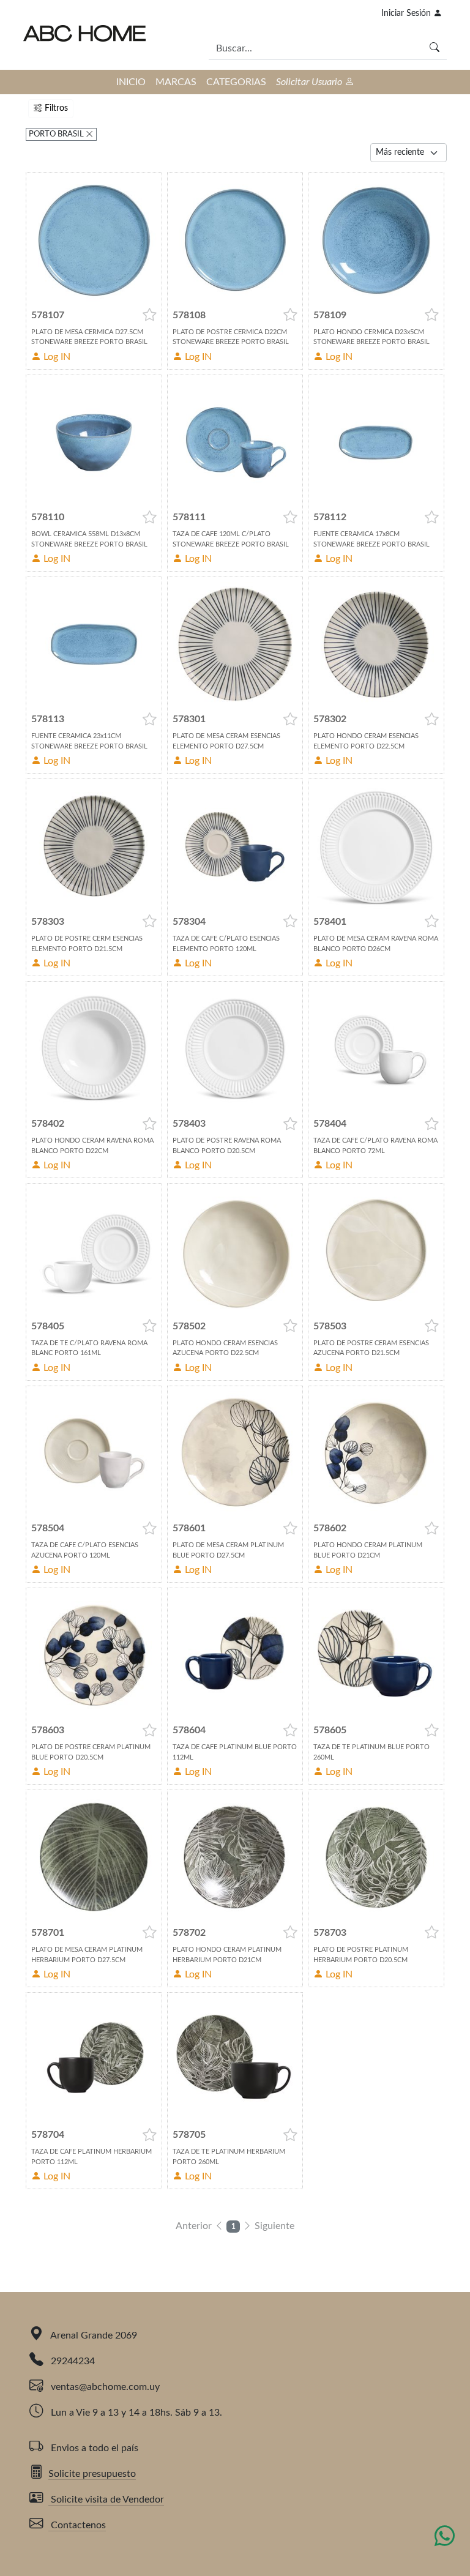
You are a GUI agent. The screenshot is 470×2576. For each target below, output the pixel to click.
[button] (150, 315)
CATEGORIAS (236, 82)
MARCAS (176, 82)
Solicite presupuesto (92, 2474)
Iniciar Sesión (407, 13)
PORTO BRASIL (57, 134)
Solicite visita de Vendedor (106, 2499)
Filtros (55, 108)
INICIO (131, 82)
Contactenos (77, 2525)
